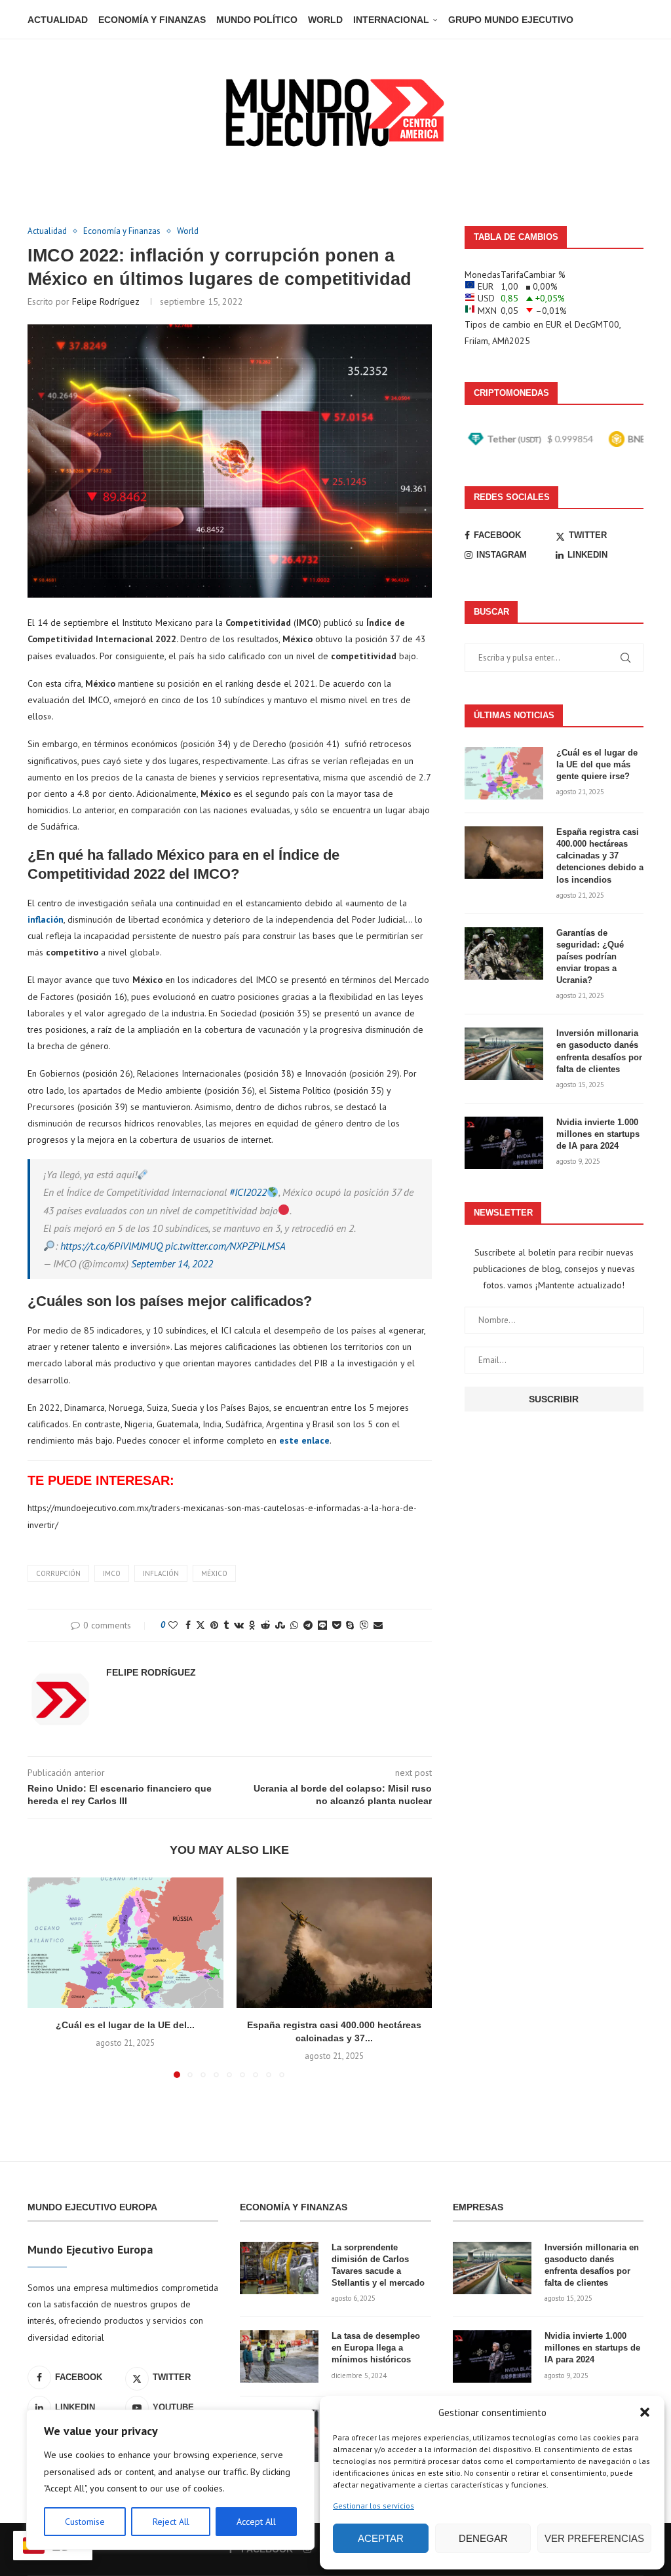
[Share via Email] (378, 1625)
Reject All (171, 2522)
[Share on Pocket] (336, 1625)
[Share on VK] (239, 1625)
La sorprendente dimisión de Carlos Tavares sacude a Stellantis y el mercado (378, 2265)
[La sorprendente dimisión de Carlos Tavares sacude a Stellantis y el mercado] (279, 2268)
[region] (170, 2480)
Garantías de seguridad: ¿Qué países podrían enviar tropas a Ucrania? (590, 957)
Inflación (161, 1573)
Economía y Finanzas (152, 20)
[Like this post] (173, 1625)
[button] (645, 2412)
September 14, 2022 (172, 1263)
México (214, 1573)
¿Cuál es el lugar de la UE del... (125, 2025)
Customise (85, 2522)
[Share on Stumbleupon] (280, 1625)
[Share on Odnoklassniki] (252, 1625)
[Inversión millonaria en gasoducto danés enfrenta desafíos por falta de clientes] (504, 1054)
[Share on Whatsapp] (294, 1625)
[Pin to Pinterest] (214, 1625)
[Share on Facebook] (188, 1625)
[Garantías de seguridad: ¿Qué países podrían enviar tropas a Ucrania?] (504, 953)
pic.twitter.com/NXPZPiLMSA (225, 1246)
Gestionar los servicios (374, 2506)
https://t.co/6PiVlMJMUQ (111, 1246)
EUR (554, 324)
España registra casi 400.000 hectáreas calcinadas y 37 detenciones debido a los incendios (600, 856)
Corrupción (58, 1573)
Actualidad (58, 20)
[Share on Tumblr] (226, 1625)
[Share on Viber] (364, 1625)
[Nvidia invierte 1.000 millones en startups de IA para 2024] (504, 1143)
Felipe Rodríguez (106, 301)
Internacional (391, 20)
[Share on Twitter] (201, 1625)
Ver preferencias (594, 2538)
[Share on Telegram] (308, 1625)
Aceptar (381, 2538)
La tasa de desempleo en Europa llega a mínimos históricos (376, 2348)
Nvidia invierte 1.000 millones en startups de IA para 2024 (598, 1134)
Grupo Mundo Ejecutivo (511, 20)
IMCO (112, 1573)
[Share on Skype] (350, 1625)
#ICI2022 (248, 1192)
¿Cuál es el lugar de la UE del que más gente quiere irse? (597, 764)
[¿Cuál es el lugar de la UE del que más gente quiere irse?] (125, 1943)
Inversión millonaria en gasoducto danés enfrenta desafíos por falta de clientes (599, 1051)
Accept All (256, 2522)
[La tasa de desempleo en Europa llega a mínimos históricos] (279, 2356)
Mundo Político (257, 20)
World (325, 20)
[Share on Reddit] (265, 1625)
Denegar (483, 2538)
